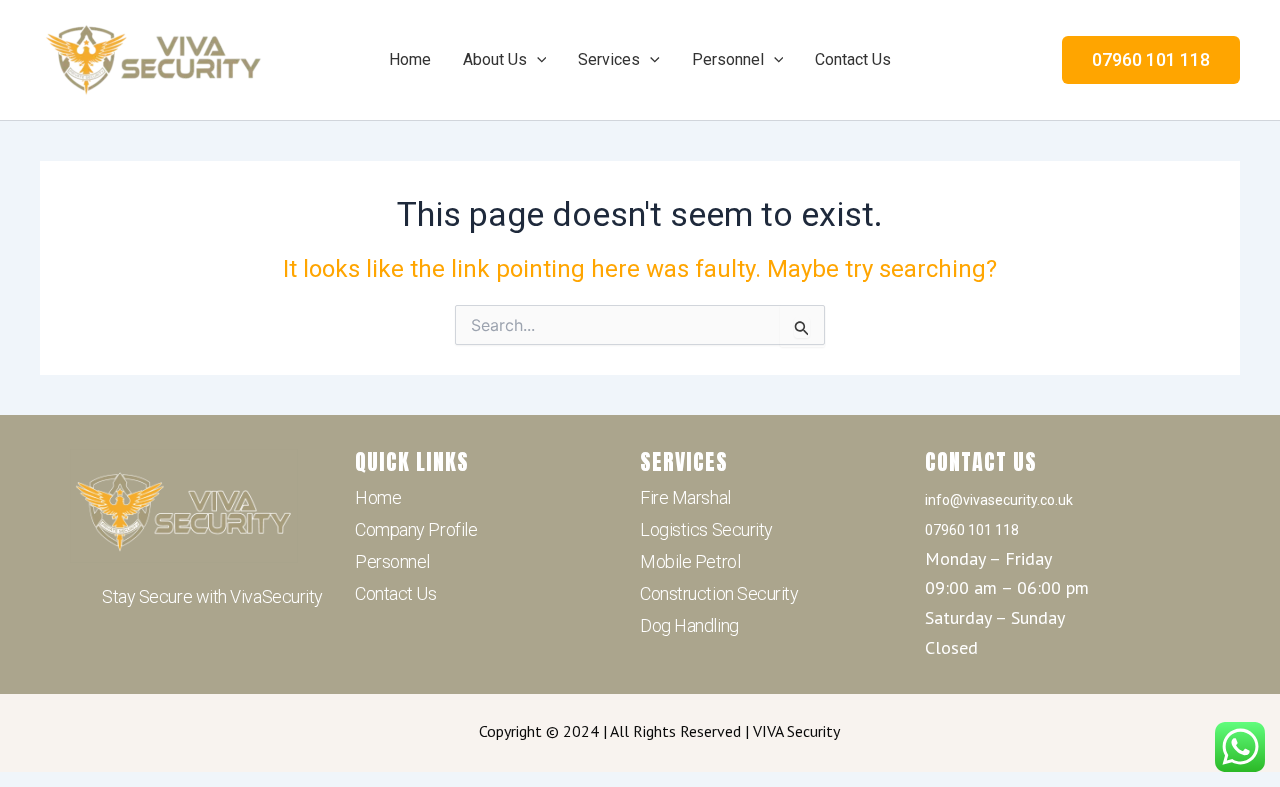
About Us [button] (495, 59)
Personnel (392, 561)
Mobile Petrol (690, 561)
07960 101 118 (972, 530)
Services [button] (609, 59)
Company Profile (416, 529)
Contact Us (853, 59)
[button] (537, 60)
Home (410, 59)
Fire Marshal (685, 497)
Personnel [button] (728, 59)
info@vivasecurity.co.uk (999, 500)
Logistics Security (706, 529)
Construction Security (719, 593)
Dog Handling (689, 625)
